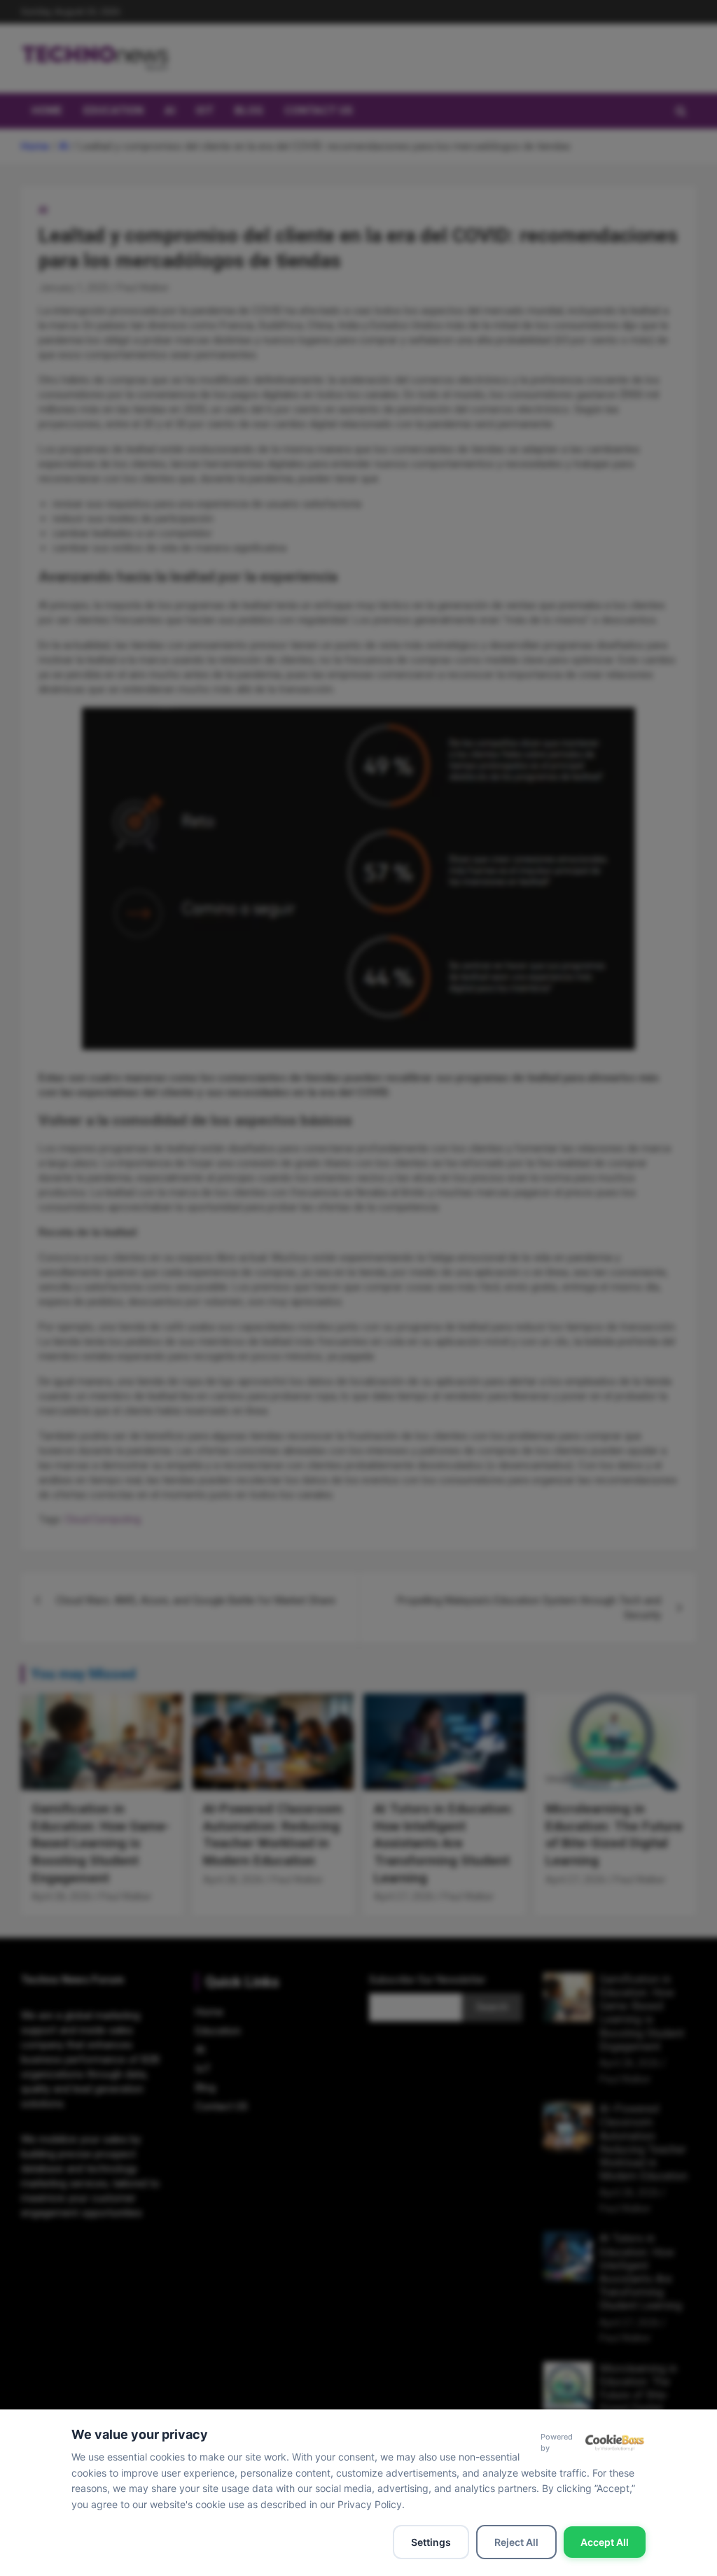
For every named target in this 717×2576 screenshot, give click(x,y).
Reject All (516, 2542)
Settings (431, 2542)
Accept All (605, 2542)
